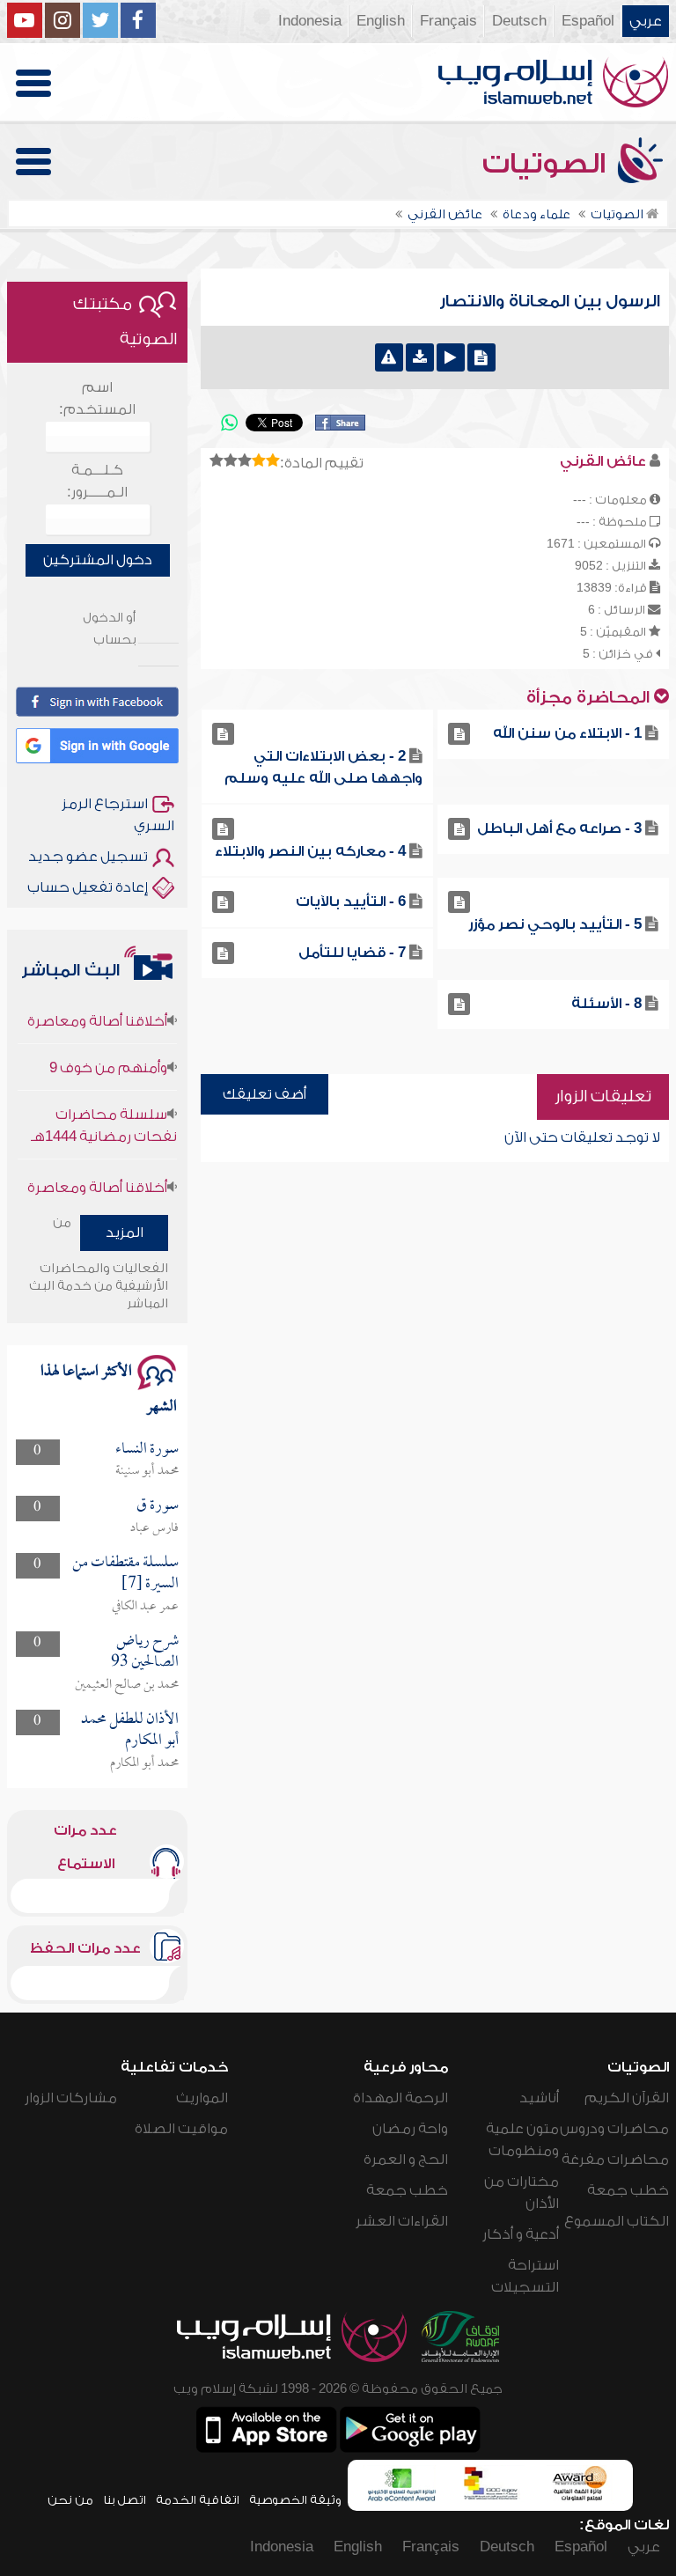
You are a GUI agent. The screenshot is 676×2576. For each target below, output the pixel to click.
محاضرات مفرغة (615, 2160)
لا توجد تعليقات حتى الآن (582, 1137)
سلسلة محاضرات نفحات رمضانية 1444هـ (104, 1103)
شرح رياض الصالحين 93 (145, 1652)
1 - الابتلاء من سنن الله (567, 733)
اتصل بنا (125, 2500)
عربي (646, 21)
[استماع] (451, 357)
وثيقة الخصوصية (295, 2500)
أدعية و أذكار (521, 2234)
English (381, 21)
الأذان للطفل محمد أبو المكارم (130, 1730)
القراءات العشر (402, 2221)
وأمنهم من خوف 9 (108, 1045)
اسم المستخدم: (97, 398)
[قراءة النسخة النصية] (481, 357)
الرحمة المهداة (400, 2098)
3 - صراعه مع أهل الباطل (559, 828)
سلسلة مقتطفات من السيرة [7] (125, 1574)
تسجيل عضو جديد (88, 857)
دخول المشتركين (98, 560)
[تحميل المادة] (420, 357)
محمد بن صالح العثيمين (127, 1685)
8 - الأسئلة (606, 1004)
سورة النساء (147, 1450)
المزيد (125, 1233)
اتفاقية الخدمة (198, 2500)
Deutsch (519, 21)
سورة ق (158, 1506)
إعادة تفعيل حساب (88, 887)
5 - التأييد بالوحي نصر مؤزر (555, 924)
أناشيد (539, 2098)
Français (448, 21)
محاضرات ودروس (614, 2129)
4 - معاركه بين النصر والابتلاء (310, 851)
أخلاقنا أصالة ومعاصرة (97, 998)
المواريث (202, 2098)
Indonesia (310, 21)
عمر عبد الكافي (145, 1607)
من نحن (70, 2500)
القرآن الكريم (627, 2098)
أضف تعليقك (265, 1094)
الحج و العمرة (406, 2160)
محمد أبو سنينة (147, 1471)
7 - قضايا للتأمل (352, 953)
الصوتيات (547, 164)
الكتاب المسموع (617, 2221)
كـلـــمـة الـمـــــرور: (97, 481)
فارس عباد (154, 1528)
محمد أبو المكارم (144, 1763)
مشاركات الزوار (71, 2098)
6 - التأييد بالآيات (351, 902)
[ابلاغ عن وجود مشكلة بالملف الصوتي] (389, 357)
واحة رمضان (410, 2129)
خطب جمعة (628, 2190)
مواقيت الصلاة (181, 2129)
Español (588, 21)
